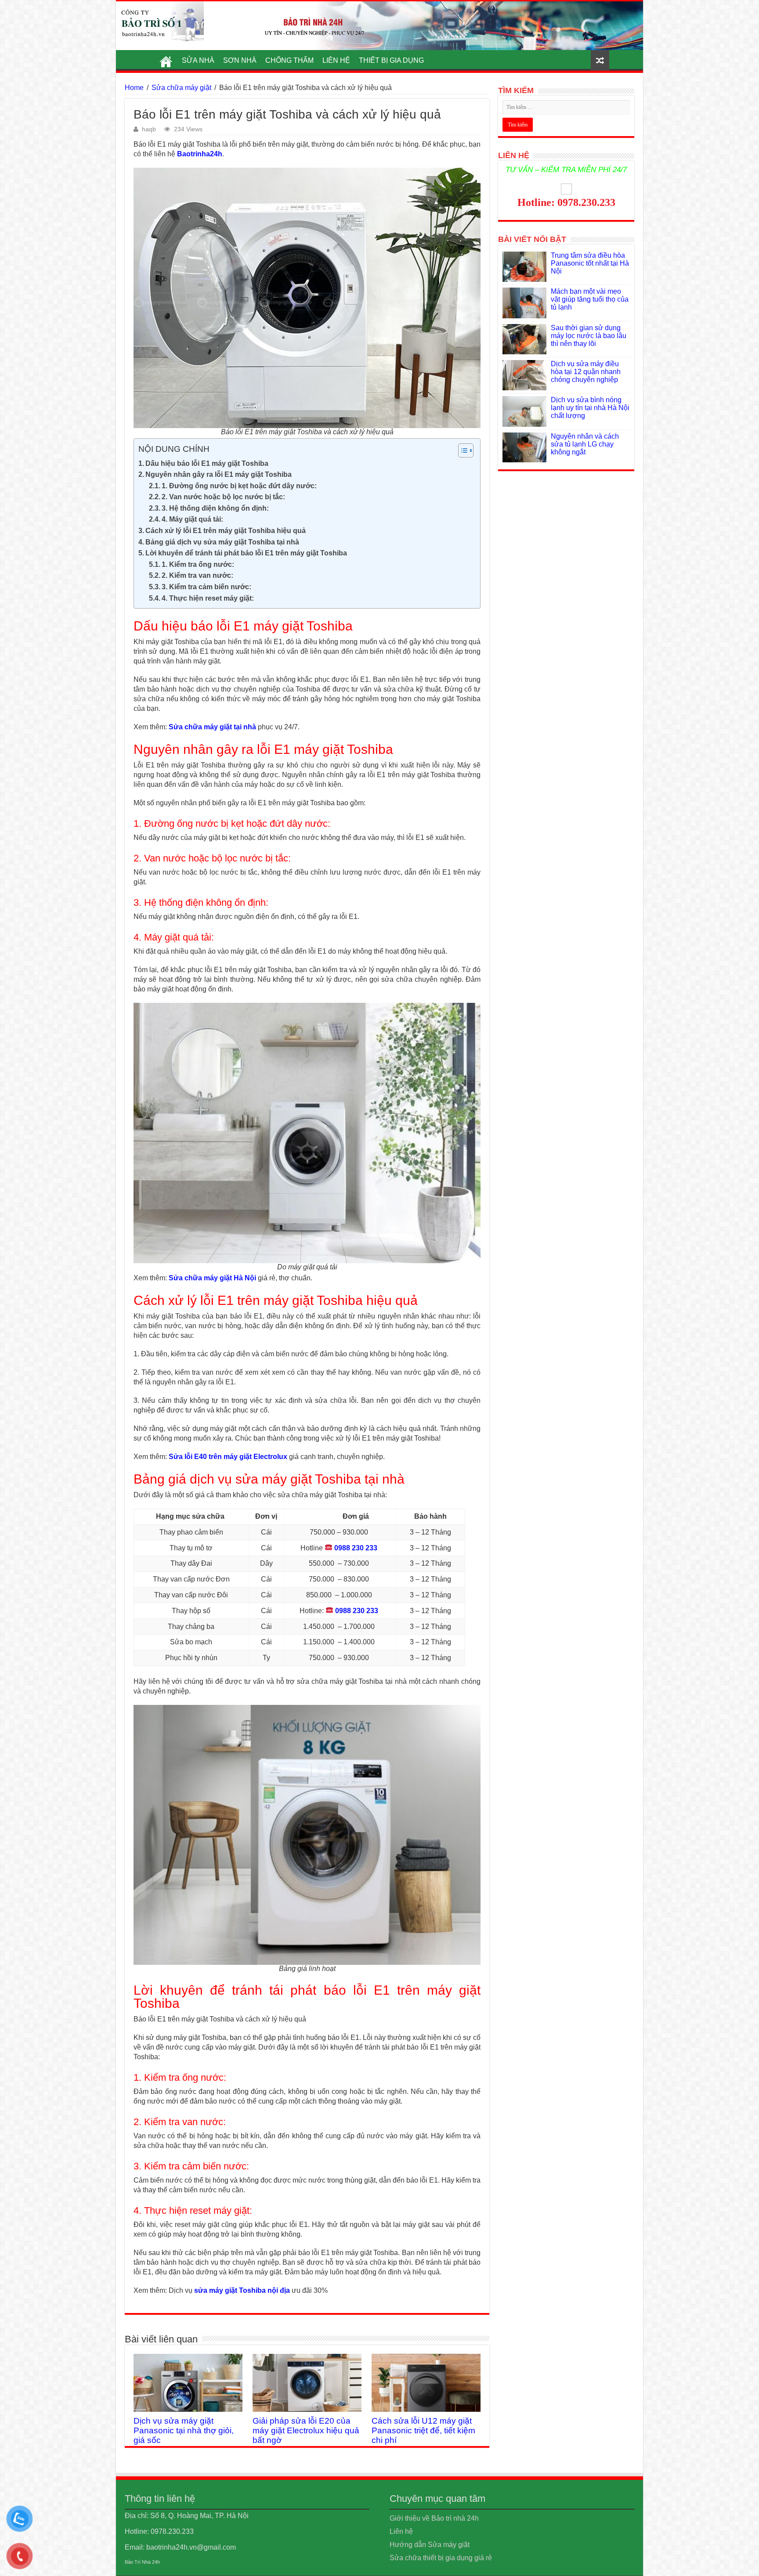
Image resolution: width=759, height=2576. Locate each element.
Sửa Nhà (198, 60)
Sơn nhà (240, 60)
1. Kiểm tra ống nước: (198, 564)
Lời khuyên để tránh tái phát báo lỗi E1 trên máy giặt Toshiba (246, 553)
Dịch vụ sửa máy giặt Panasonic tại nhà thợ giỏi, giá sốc (184, 2430)
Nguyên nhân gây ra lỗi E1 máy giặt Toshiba (219, 474)
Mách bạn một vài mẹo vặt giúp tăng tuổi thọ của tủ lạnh (590, 299)
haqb (149, 129)
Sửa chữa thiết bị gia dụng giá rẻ (441, 2558)
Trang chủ (166, 59)
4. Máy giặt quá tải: (192, 519)
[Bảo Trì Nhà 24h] (160, 22)
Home (134, 88)
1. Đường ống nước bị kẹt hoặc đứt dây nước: (239, 486)
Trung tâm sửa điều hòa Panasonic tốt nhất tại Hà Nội (590, 263)
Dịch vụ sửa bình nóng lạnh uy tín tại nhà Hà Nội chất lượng (590, 408)
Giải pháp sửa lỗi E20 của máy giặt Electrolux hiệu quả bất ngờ (306, 2430)
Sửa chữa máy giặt (181, 88)
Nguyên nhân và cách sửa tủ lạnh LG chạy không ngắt (585, 444)
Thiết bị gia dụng (391, 60)
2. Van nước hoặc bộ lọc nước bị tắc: (223, 497)
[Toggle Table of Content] (461, 450)
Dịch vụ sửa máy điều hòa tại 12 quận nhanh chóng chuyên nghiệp (586, 372)
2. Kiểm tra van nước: (197, 575)
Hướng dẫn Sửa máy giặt (430, 2545)
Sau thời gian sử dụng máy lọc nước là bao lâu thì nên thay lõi (589, 336)
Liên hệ (336, 60)
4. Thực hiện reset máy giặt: (208, 598)
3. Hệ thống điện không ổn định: (215, 508)
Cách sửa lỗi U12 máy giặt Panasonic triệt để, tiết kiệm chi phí (423, 2430)
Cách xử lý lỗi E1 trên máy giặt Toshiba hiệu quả (226, 531)
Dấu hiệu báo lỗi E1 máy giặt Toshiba (207, 463)
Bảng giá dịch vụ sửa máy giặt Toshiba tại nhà (222, 542)
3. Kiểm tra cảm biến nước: (206, 587)
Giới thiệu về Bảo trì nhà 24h (434, 2518)
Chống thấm (289, 60)
